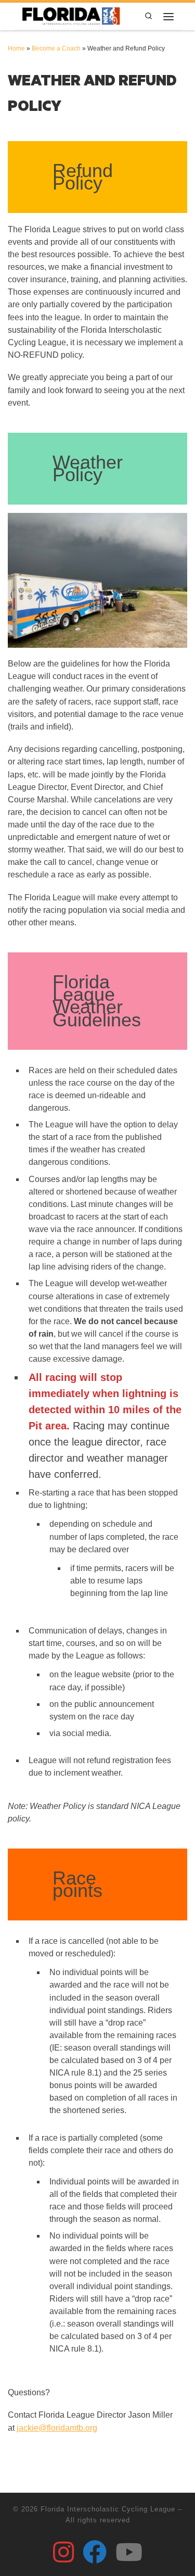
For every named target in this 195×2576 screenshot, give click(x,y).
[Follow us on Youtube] (129, 2552)
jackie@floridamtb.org (57, 2428)
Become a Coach (56, 48)
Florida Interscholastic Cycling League (108, 2509)
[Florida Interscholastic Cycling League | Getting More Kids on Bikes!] (71, 15)
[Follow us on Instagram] (63, 2552)
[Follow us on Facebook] (95, 2552)
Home (16, 48)
